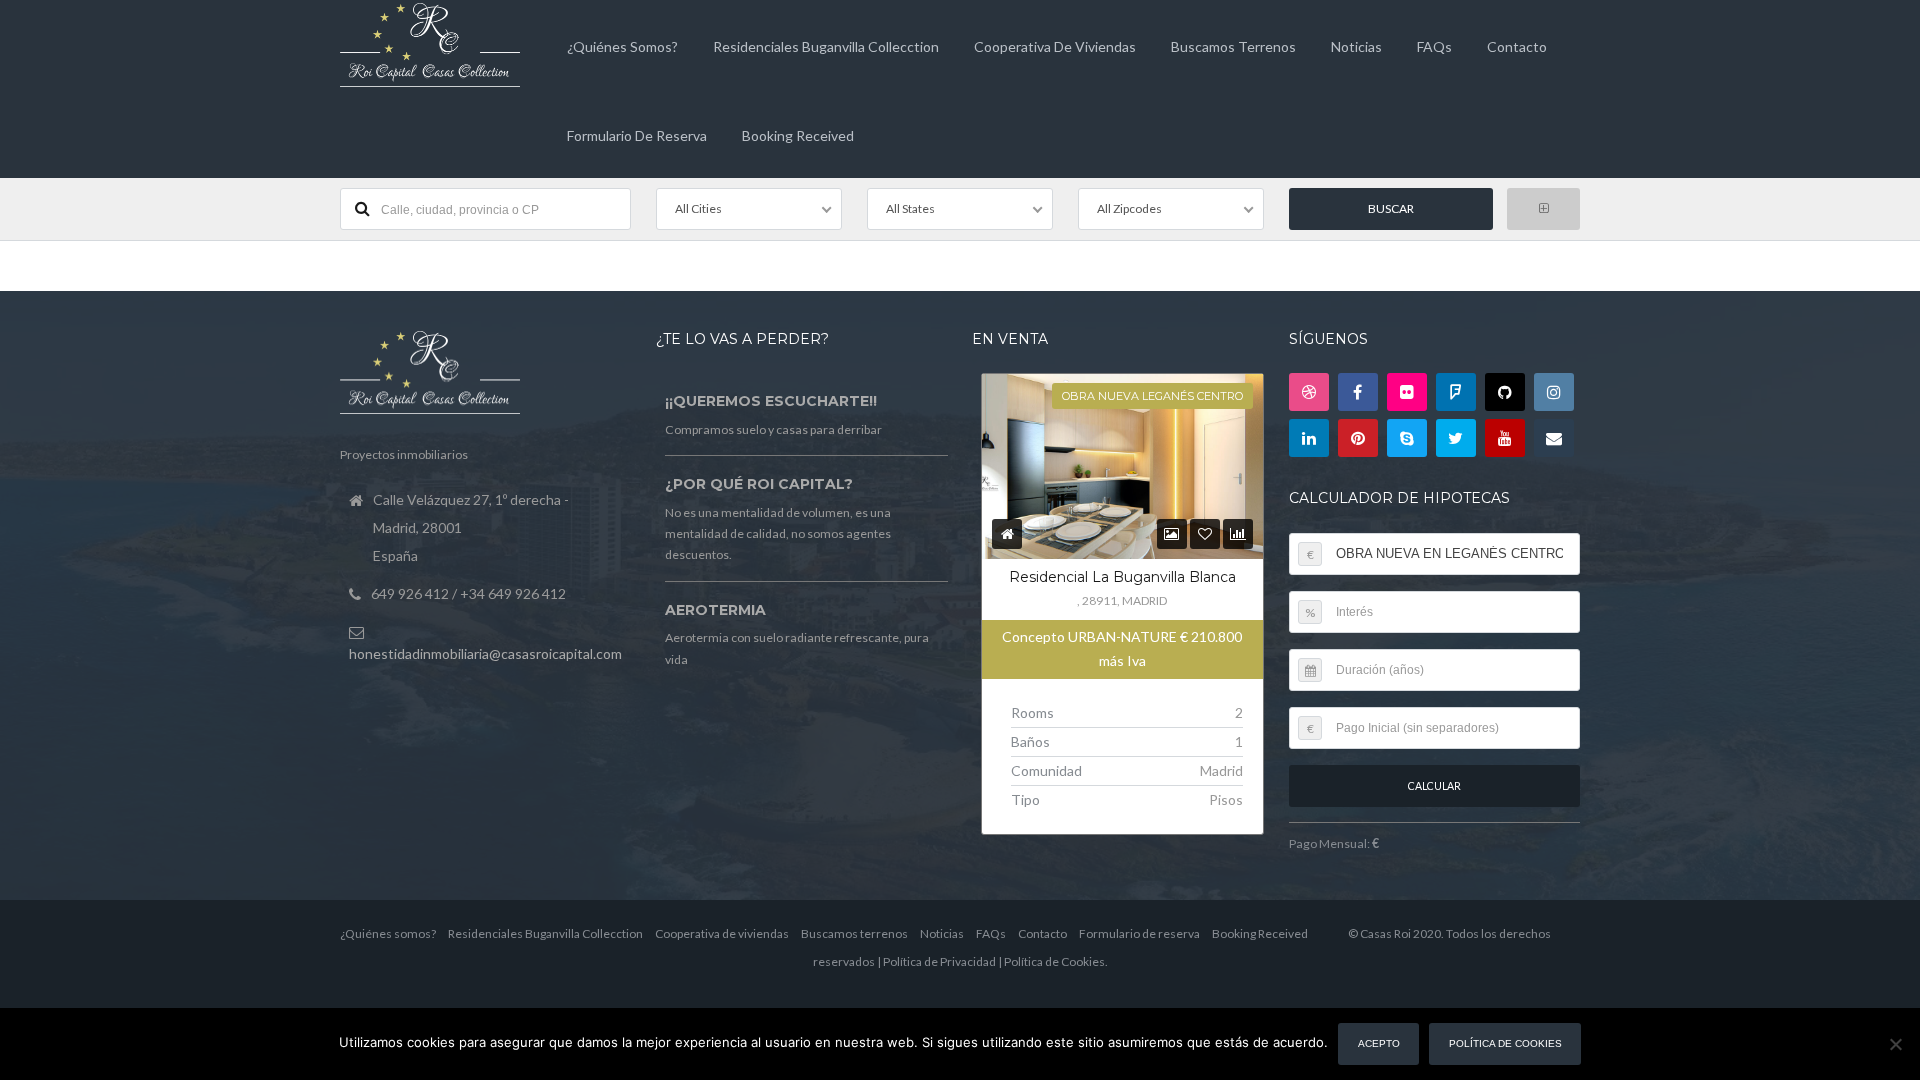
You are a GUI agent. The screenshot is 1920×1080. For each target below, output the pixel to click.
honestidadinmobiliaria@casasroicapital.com (485, 653)
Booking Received (798, 135)
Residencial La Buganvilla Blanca (1122, 577)
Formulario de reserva (637, 135)
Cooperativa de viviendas (1055, 46)
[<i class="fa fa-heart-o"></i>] (1205, 533)
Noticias (1356, 46)
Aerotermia (715, 610)
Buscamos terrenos (1233, 46)
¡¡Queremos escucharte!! (771, 401)
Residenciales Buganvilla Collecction (826, 46)
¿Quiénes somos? (622, 46)
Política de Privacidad (939, 961)
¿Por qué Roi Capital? (759, 484)
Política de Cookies (1054, 961)
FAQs (1434, 46)
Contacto (1517, 46)
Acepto (1379, 1043)
